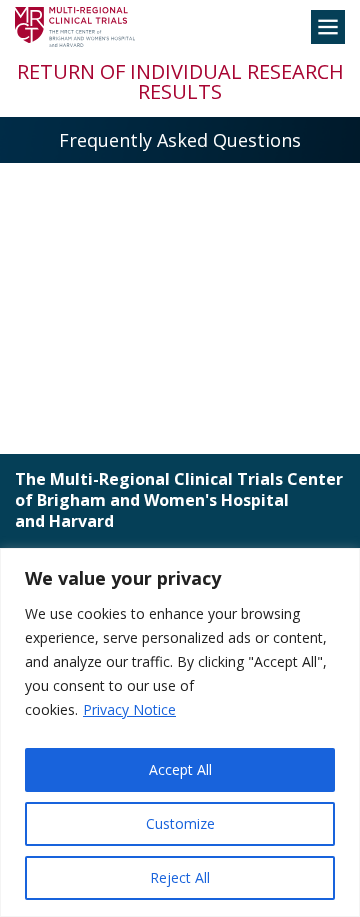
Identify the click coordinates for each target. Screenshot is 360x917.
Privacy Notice (129, 709)
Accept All (180, 769)
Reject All (180, 877)
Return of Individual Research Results (180, 81)
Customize (180, 823)
